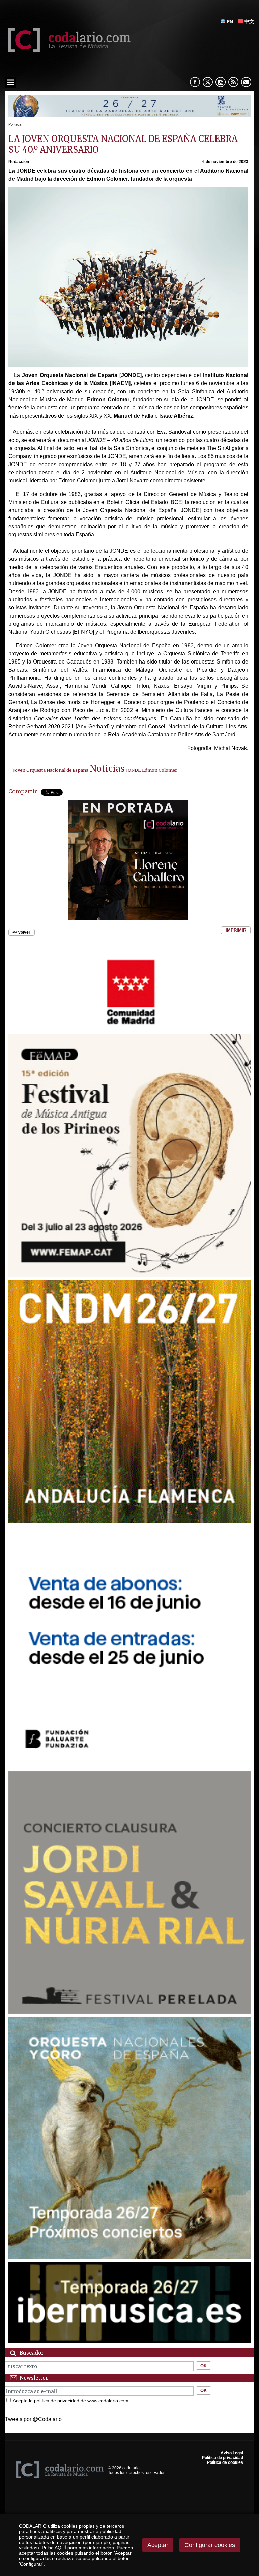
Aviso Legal (232, 2453)
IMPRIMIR (236, 931)
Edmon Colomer (160, 770)
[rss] (233, 82)
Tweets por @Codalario (33, 2419)
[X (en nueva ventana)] (208, 82)
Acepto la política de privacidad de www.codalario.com (71, 2401)
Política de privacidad (223, 2458)
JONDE (133, 770)
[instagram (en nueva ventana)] (221, 82)
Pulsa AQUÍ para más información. (79, 2548)
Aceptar (158, 2545)
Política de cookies (225, 2462)
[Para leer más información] (130, 115)
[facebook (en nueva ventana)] (195, 82)
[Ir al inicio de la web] (68, 50)
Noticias (107, 769)
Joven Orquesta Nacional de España (51, 770)
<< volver (21, 932)
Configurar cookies (210, 2545)
